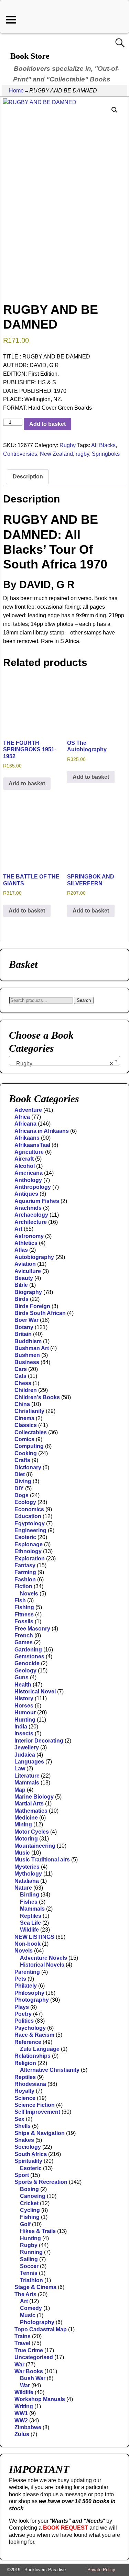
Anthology (28, 1180)
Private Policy (101, 2570)
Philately (26, 1986)
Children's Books (37, 1397)
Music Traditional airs (42, 1860)
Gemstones (29, 1656)
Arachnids (28, 1208)
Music (22, 1853)
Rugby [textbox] (62, 1064)
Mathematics (31, 1811)
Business (27, 1362)
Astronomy (29, 1236)
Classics (26, 1425)
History (24, 1698)
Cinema (24, 1418)
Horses (24, 1706)
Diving (23, 1481)
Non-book (28, 1944)
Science (25, 2098)
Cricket (29, 2203)
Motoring (26, 1839)
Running (31, 2252)
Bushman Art (32, 1348)
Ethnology (28, 1551)
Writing (24, 2406)
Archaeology (31, 1215)
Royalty (24, 2091)
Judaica (25, 1755)
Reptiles (31, 1916)
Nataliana (27, 1881)
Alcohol (25, 1166)
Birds (21, 1299)
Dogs (21, 1495)
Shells (23, 2126)
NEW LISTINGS (34, 1937)
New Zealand (56, 454)
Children (26, 1390)
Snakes (24, 2140)
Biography (28, 1292)
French (24, 1635)
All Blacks (103, 445)
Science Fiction (35, 2105)
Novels (29, 1594)
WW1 (21, 2413)
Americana (29, 1173)
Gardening (28, 1650)
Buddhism (28, 1341)
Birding (30, 1895)
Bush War (33, 2378)
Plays (22, 2007)
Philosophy (29, 1993)
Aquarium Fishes (37, 1201)
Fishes (29, 1902)
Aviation (25, 1264)
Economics (29, 1509)
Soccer (29, 2266)
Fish (20, 1600)
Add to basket (47, 424)
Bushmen (27, 1355)
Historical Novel (35, 1691)
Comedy (31, 2308)
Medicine (26, 1818)
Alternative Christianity (50, 2070)
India (21, 1727)
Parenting (27, 1972)
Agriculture (29, 1152)
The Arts (25, 2294)
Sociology (28, 2147)
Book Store (30, 56)
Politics (24, 2021)
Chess (23, 1383)
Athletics (26, 1243)
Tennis (29, 2273)
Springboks (106, 454)
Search (84, 1000)
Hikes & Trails (38, 2231)
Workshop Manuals (40, 2399)
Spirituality (28, 2161)
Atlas (21, 1250)
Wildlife (29, 1930)
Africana (25, 1124)
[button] (115, 110)
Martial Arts (29, 1804)
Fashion (25, 1579)
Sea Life (30, 1923)
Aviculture (28, 1271)
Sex (19, 2119)
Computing (29, 1446)
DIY (19, 1488)
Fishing (24, 1607)
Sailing (29, 2259)
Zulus (22, 2434)
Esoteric (25, 1537)
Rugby (68, 445)
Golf (25, 2224)
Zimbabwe (28, 2427)
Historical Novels (42, 1965)
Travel (22, 2343)
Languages (29, 1762)
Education (28, 1516)
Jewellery (27, 1748)
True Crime (29, 2350)
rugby (82, 454)
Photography (32, 2000)
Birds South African (40, 1313)
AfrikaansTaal (32, 1145)
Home (16, 91)
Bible (21, 1285)
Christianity (29, 1411)
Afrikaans (27, 1138)
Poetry (23, 2014)
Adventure (28, 1110)
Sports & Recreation (41, 2182)
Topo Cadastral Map (41, 2329)
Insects (24, 1733)
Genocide (27, 1663)
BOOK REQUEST (66, 2528)
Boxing (29, 2189)
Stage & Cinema (35, 2287)
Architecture (31, 1222)
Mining (23, 1825)
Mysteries (27, 1867)
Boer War (26, 1320)
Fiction (23, 1586)
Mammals (27, 1783)
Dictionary (28, 1467)
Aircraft (24, 1159)
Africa (22, 1117)
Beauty (24, 1278)
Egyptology (30, 1523)
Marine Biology (34, 1797)
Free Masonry (32, 1629)
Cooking (26, 1453)
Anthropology (33, 1187)
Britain (23, 1334)
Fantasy (25, 1565)
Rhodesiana (30, 2084)
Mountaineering (35, 1846)
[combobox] (64, 1061)
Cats (20, 1376)
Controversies (20, 454)
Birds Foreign (32, 1306)
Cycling (30, 2210)
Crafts (22, 1460)
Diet (20, 1474)
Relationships (33, 2056)
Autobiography (34, 1257)
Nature (23, 1888)
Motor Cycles (32, 1832)
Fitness (24, 1615)
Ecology (25, 1502)
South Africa (31, 2154)
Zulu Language (40, 2049)
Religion (25, 2063)
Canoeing (33, 2196)
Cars (21, 1369)
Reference (28, 2042)
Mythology (28, 1874)
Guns (21, 1677)
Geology (25, 1671)
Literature (27, 1776)
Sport (22, 2175)
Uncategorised (34, 2357)
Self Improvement (37, 2112)
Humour (25, 1712)
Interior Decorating (39, 1741)
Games (24, 1642)
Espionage (29, 1544)
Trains (23, 2336)
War (19, 2364)
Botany (24, 1327)
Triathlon (31, 2280)
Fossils (24, 1621)
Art (18, 1229)
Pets (20, 1979)
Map (20, 1790)
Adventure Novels (44, 1958)
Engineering (30, 1530)
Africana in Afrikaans (42, 1131)
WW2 (21, 2420)
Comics (24, 1439)
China (22, 1404)
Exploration (30, 1558)
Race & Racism (34, 2035)
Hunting (25, 1720)
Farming (25, 1572)
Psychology (30, 2028)
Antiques (26, 1194)
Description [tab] (28, 477)
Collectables (31, 1432)
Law (20, 1768)
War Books (29, 2371)
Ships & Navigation (40, 2133)
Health (23, 1685)
